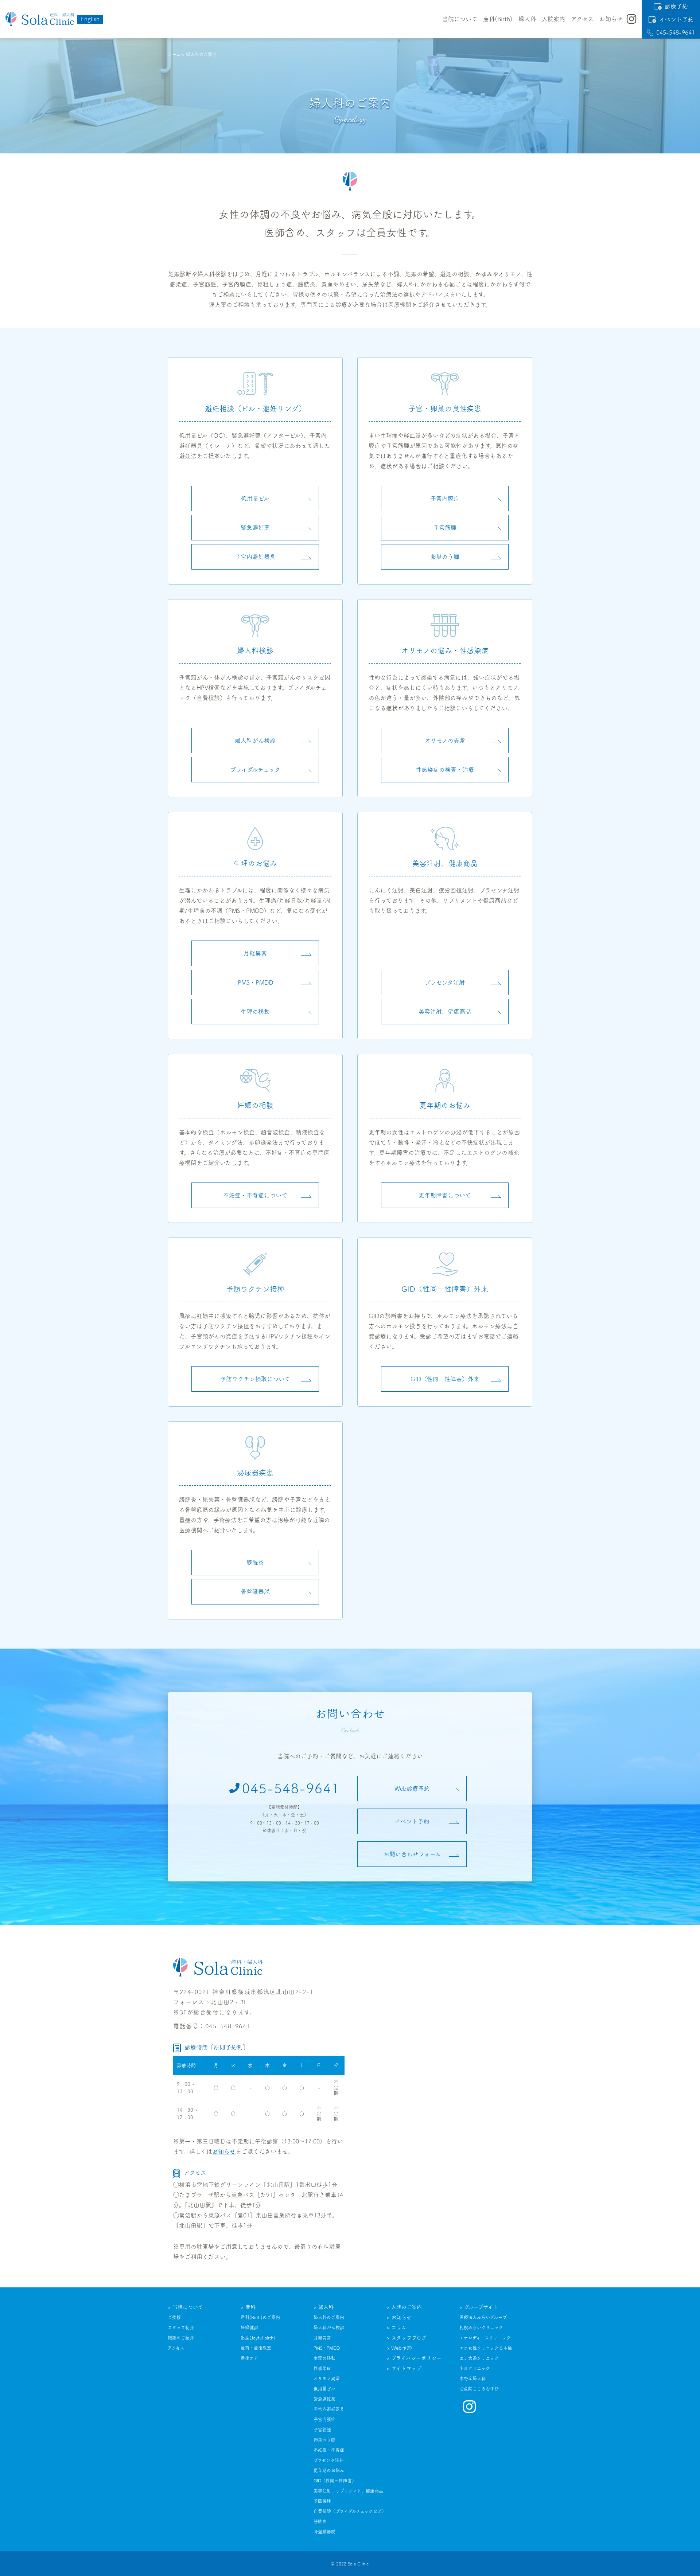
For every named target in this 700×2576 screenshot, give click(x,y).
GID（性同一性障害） (335, 2481)
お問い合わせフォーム (412, 1854)
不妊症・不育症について (255, 1195)
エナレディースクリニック (485, 2338)
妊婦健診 (249, 2327)
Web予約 (402, 2348)
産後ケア (249, 2358)
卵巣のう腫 (445, 557)
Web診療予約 (412, 1789)
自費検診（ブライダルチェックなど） (350, 2511)
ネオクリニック (475, 2368)
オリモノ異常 (327, 2378)
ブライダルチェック (255, 770)
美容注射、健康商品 (445, 1012)
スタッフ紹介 (181, 2327)
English (90, 19)
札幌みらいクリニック (481, 2327)
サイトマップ (406, 2368)
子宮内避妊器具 (255, 557)
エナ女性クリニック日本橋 (486, 2348)
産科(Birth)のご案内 (260, 2317)
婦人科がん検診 (255, 740)
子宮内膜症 (445, 499)
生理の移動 (255, 1012)
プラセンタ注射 (445, 982)
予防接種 (322, 2501)
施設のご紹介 (181, 2338)
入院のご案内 (407, 2307)
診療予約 (676, 6)
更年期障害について (445, 1195)
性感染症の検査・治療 (445, 770)
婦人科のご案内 (329, 2317)
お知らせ (224, 2151)
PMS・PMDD (255, 982)
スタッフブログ (409, 2338)
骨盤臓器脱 (255, 1592)
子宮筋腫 (445, 528)
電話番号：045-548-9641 (212, 2026)
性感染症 (322, 2368)
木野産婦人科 (472, 2378)
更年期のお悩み (329, 2470)
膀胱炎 (255, 1563)
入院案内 (553, 19)
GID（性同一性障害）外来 (445, 1379)
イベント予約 (676, 19)
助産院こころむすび (479, 2389)
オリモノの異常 (445, 740)
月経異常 (255, 953)
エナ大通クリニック (479, 2358)
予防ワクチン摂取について (255, 1379)
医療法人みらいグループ (483, 2317)
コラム (399, 2327)
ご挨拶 (174, 2317)
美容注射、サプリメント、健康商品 (348, 2491)
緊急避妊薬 (255, 528)
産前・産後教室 (256, 2348)
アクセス (582, 19)
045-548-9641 (676, 32)
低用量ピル (255, 499)
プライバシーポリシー (416, 2358)
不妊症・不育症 (329, 2450)
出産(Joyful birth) (258, 2338)
